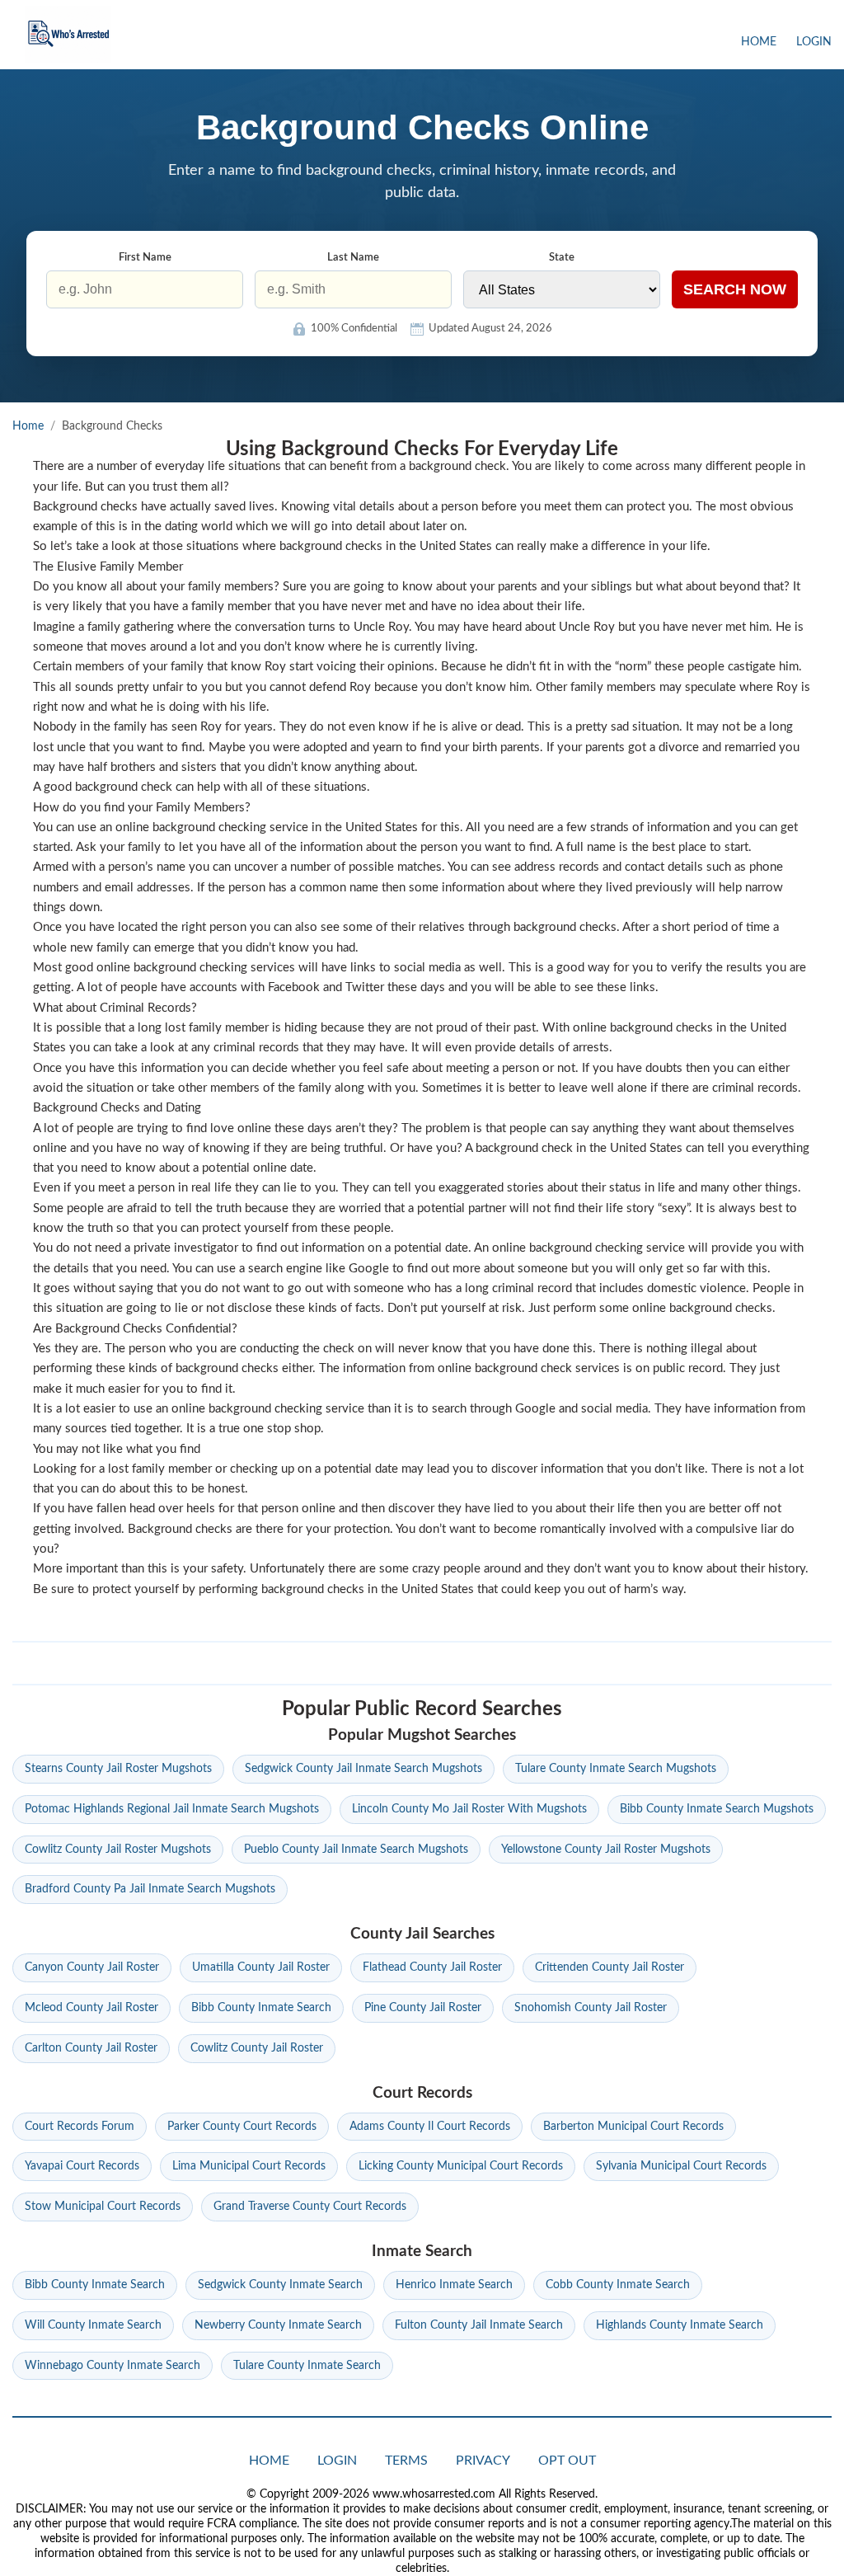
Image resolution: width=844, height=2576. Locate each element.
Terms (406, 2461)
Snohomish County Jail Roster (591, 2008)
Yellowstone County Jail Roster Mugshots (606, 1850)
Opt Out (567, 2461)
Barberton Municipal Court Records (633, 2127)
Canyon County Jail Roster (92, 1967)
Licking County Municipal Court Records (461, 2166)
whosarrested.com (68, 35)
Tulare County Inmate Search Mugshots (616, 1769)
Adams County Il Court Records (430, 2127)
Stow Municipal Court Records (103, 2207)
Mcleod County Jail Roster (91, 2008)
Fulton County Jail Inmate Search (479, 2325)
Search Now (735, 289)
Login (814, 42)
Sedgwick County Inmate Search (280, 2285)
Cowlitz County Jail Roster (257, 2048)
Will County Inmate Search (93, 2325)
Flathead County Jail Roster (432, 1967)
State (562, 258)
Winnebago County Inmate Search (113, 2366)
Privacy (483, 2461)
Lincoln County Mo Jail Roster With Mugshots (469, 1809)
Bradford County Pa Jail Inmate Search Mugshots (150, 1889)
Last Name (353, 258)
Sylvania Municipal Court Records (681, 2166)
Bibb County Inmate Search (261, 2008)
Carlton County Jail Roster (91, 2048)
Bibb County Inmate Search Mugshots (717, 1809)
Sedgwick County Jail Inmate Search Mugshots (363, 1769)
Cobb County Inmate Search (618, 2285)
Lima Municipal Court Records (249, 2166)
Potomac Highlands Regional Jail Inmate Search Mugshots (172, 1809)
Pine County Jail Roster (423, 2008)
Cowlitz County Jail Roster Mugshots (118, 1850)
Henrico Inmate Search (454, 2285)
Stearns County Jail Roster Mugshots (118, 1769)
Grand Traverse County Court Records (310, 2207)
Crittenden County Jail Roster (610, 1967)
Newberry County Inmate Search (278, 2325)
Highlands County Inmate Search (680, 2325)
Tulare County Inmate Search (307, 2366)
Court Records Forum (80, 2127)
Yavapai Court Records (82, 2166)
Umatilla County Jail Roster (261, 1967)
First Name (145, 258)
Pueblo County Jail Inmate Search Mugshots (356, 1850)
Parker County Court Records (242, 2127)
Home (759, 42)
